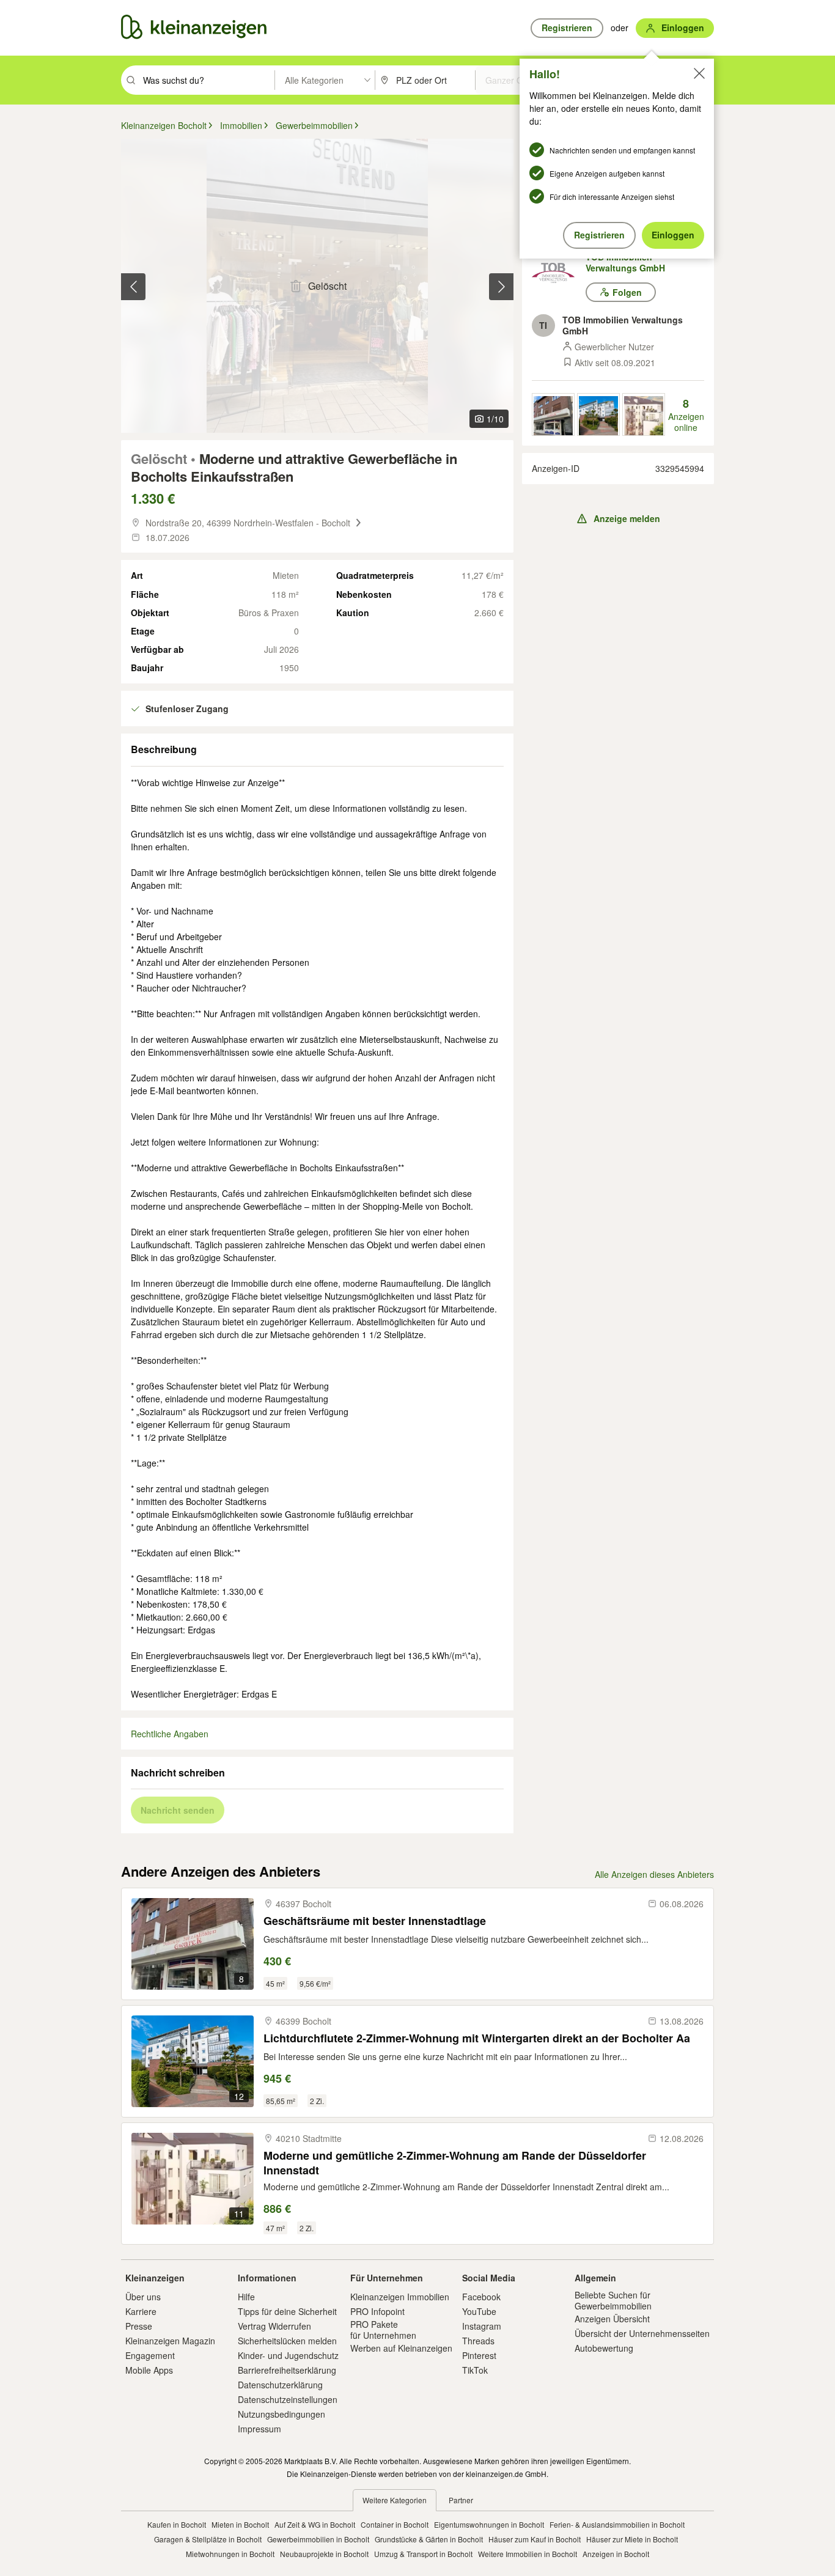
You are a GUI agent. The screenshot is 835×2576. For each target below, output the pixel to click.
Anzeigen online (686, 415)
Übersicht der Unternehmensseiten (642, 2333)
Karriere (141, 2311)
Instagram (482, 2326)
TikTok (475, 2370)
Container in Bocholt (395, 2524)
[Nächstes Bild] (501, 287)
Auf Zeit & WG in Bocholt (315, 2524)
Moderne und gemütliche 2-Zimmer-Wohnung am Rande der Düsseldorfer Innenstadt (455, 2162)
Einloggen (673, 235)
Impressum (259, 2429)
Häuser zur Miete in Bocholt (632, 2539)
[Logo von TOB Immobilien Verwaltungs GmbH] (559, 273)
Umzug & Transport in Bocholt (423, 2554)
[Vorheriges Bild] (133, 287)
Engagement (150, 2355)
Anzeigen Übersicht (612, 2319)
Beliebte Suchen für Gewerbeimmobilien (613, 2300)
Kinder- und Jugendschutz (288, 2355)
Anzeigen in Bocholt (616, 2554)
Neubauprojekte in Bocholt (324, 2554)
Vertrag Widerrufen (274, 2326)
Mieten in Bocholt (240, 2524)
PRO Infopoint (377, 2311)
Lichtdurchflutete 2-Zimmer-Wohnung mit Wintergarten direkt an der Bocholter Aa (477, 2038)
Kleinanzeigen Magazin (170, 2341)
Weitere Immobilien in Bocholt (528, 2554)
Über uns (143, 2297)
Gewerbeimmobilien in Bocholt (318, 2539)
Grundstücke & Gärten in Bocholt (429, 2539)
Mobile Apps (149, 2370)
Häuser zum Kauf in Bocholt (535, 2539)
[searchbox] (208, 80)
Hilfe (246, 2297)
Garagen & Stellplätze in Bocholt (208, 2539)
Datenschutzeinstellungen (288, 2399)
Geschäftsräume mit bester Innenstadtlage (375, 1921)
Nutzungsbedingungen (281, 2414)
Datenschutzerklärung (280, 2385)
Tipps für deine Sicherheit (287, 2311)
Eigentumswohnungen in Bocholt (489, 2524)
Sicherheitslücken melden (287, 2341)
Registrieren (599, 235)
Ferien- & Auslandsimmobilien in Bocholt (617, 2524)
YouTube (479, 2311)
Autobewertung (604, 2348)
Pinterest (479, 2355)
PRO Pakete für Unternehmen (383, 2330)
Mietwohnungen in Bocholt (230, 2554)
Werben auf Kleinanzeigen (401, 2348)
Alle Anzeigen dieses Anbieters (654, 1874)
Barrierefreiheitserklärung (287, 2370)
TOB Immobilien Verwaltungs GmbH (625, 262)
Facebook (481, 2297)
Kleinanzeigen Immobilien (400, 2297)
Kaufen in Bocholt (177, 2524)
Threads (478, 2341)
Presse (139, 2326)
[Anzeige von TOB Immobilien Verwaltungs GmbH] (553, 414)
